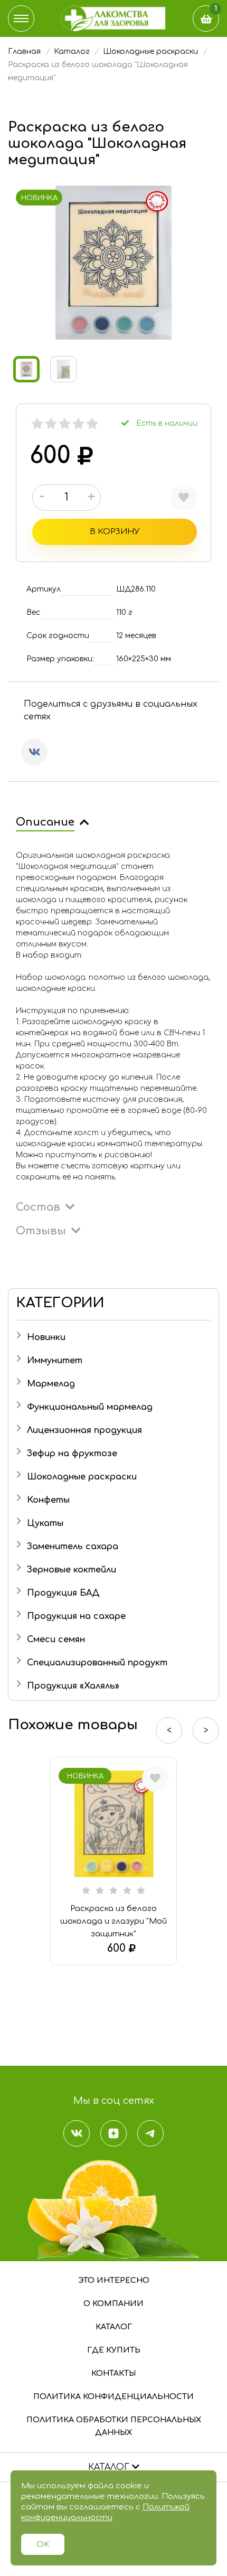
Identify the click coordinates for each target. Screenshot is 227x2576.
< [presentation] (169, 1730)
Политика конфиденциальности (113, 2397)
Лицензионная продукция (84, 1430)
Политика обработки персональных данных (114, 2426)
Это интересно (114, 2280)
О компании (113, 2304)
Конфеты (48, 1500)
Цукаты (45, 1523)
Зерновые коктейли (72, 1570)
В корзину (115, 532)
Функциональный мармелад (90, 1407)
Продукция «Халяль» (73, 1686)
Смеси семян (56, 1640)
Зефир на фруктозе (72, 1454)
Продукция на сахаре (76, 1616)
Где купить (114, 2350)
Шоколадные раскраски (82, 1477)
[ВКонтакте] (34, 752)
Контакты (113, 2373)
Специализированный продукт (97, 1663)
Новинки (46, 1337)
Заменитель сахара (73, 1547)
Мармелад (51, 1384)
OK (43, 2545)
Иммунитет (55, 1361)
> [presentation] (206, 1730)
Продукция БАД (63, 1593)
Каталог (114, 2327)
